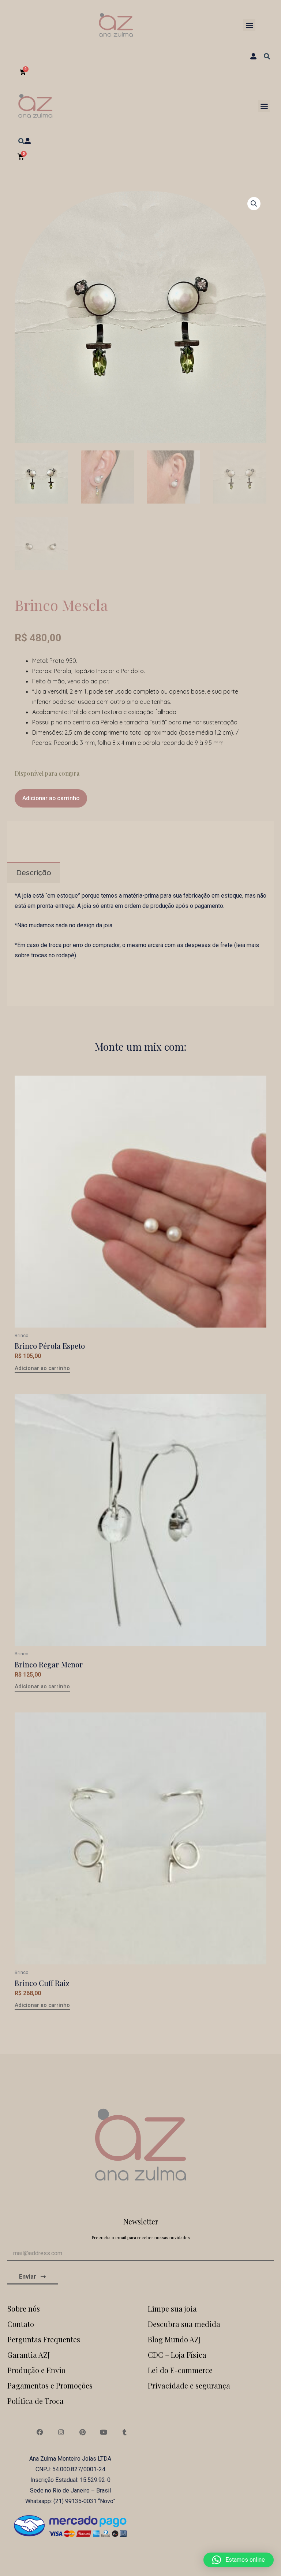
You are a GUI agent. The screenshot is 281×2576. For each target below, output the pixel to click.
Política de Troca (35, 2401)
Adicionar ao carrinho (51, 798)
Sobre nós (24, 2308)
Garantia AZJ (29, 2355)
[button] (249, 25)
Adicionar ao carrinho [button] (42, 1369)
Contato (21, 2324)
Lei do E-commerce (180, 2370)
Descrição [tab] (34, 873)
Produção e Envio (36, 2370)
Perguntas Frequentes (44, 2339)
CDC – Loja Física (177, 2355)
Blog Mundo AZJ (174, 2339)
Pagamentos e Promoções (50, 2385)
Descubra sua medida (184, 2324)
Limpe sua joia (172, 2308)
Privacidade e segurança (189, 2385)
